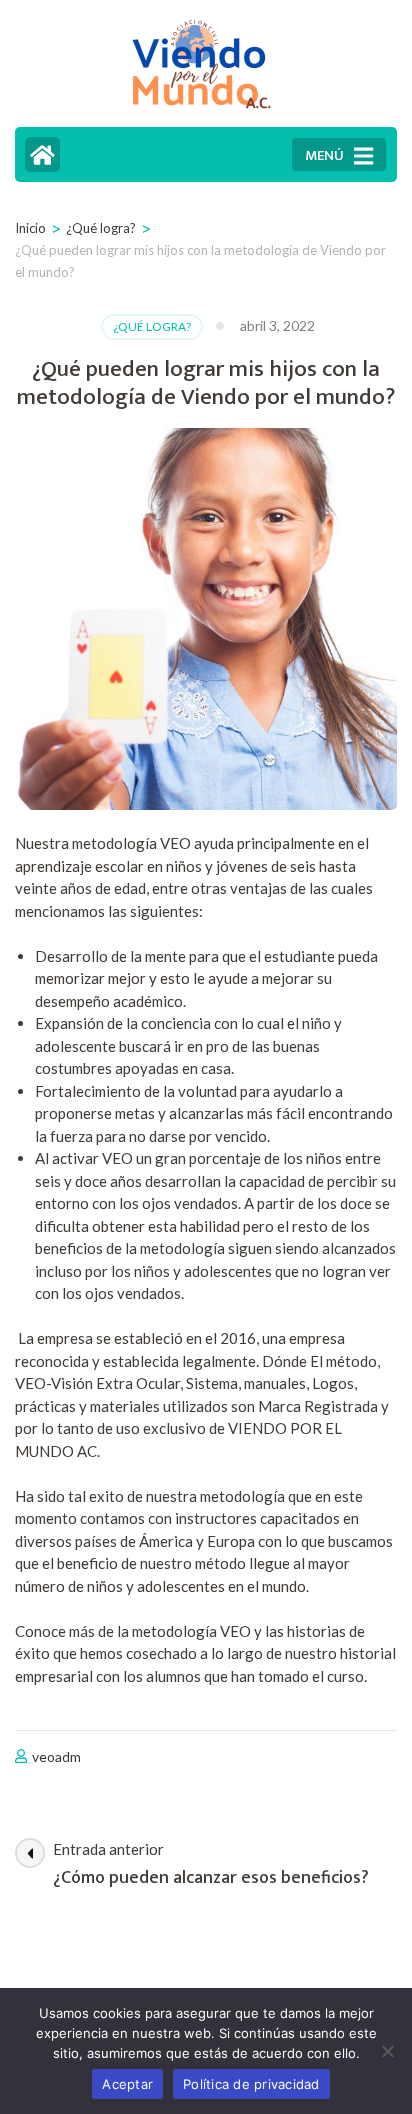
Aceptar (127, 2084)
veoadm (56, 1756)
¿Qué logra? (152, 326)
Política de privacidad (251, 2084)
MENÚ (324, 155)
